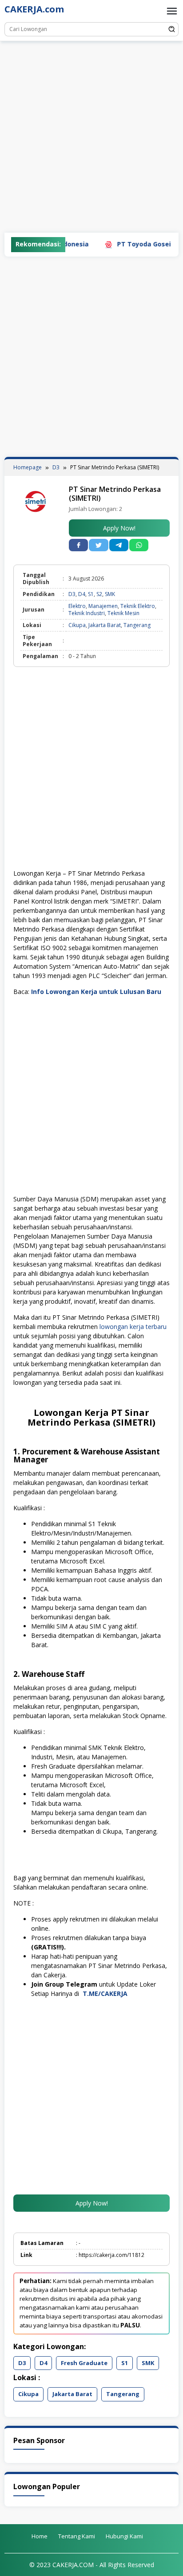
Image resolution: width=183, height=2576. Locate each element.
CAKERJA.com (34, 9)
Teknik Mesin (123, 613)
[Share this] (78, 545)
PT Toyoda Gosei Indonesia (139, 244)
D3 (72, 594)
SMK (110, 594)
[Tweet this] (98, 545)
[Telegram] (119, 545)
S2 (99, 594)
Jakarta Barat (105, 625)
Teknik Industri (87, 613)
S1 (91, 594)
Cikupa (77, 625)
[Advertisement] (91, 137)
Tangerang (137, 625)
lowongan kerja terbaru (133, 1327)
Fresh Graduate (84, 2363)
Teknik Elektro (138, 606)
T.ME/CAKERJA (106, 1993)
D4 (82, 594)
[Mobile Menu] (172, 11)
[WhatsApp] (139, 545)
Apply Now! (119, 528)
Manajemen (103, 606)
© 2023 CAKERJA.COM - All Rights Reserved (92, 2565)
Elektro (77, 606)
